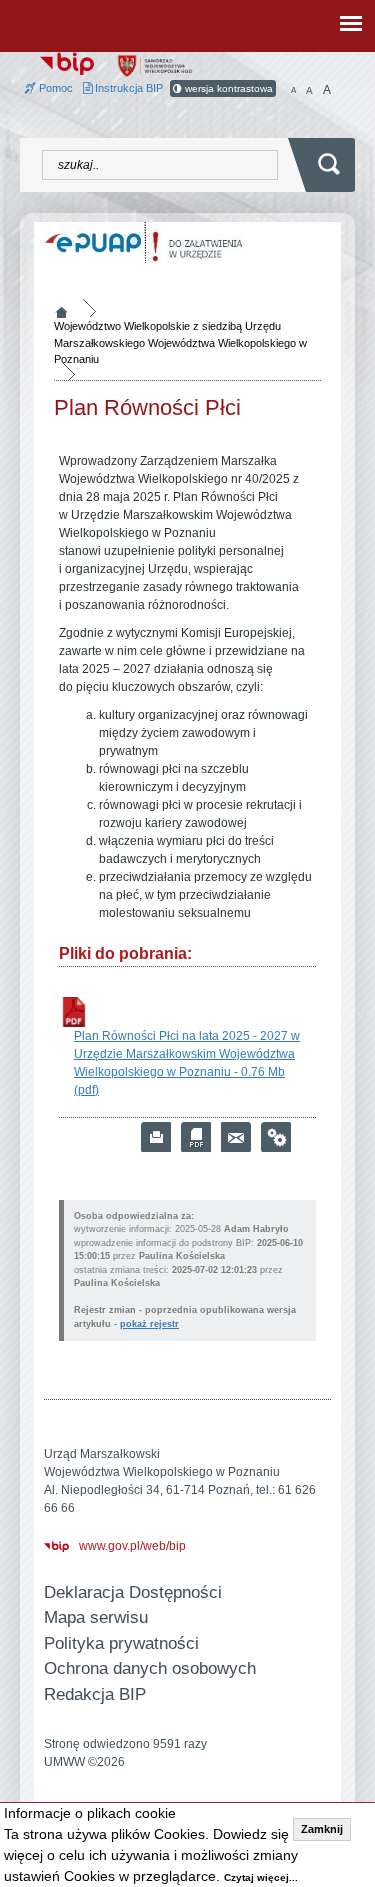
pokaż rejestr (149, 1324)
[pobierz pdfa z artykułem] (196, 1137)
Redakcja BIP (95, 1694)
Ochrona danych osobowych (150, 1668)
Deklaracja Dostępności (133, 1592)
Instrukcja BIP (127, 88)
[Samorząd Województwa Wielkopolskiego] (155, 65)
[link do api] (276, 1137)
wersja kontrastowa (227, 88)
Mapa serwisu (96, 1617)
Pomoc (54, 88)
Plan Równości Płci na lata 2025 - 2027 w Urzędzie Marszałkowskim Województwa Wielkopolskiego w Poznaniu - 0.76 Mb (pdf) (187, 1063)
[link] (236, 1137)
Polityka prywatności (121, 1643)
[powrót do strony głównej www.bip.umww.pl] (67, 62)
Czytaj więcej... (261, 1877)
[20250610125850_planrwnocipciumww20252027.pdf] (74, 1012)
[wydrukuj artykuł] (156, 1137)
